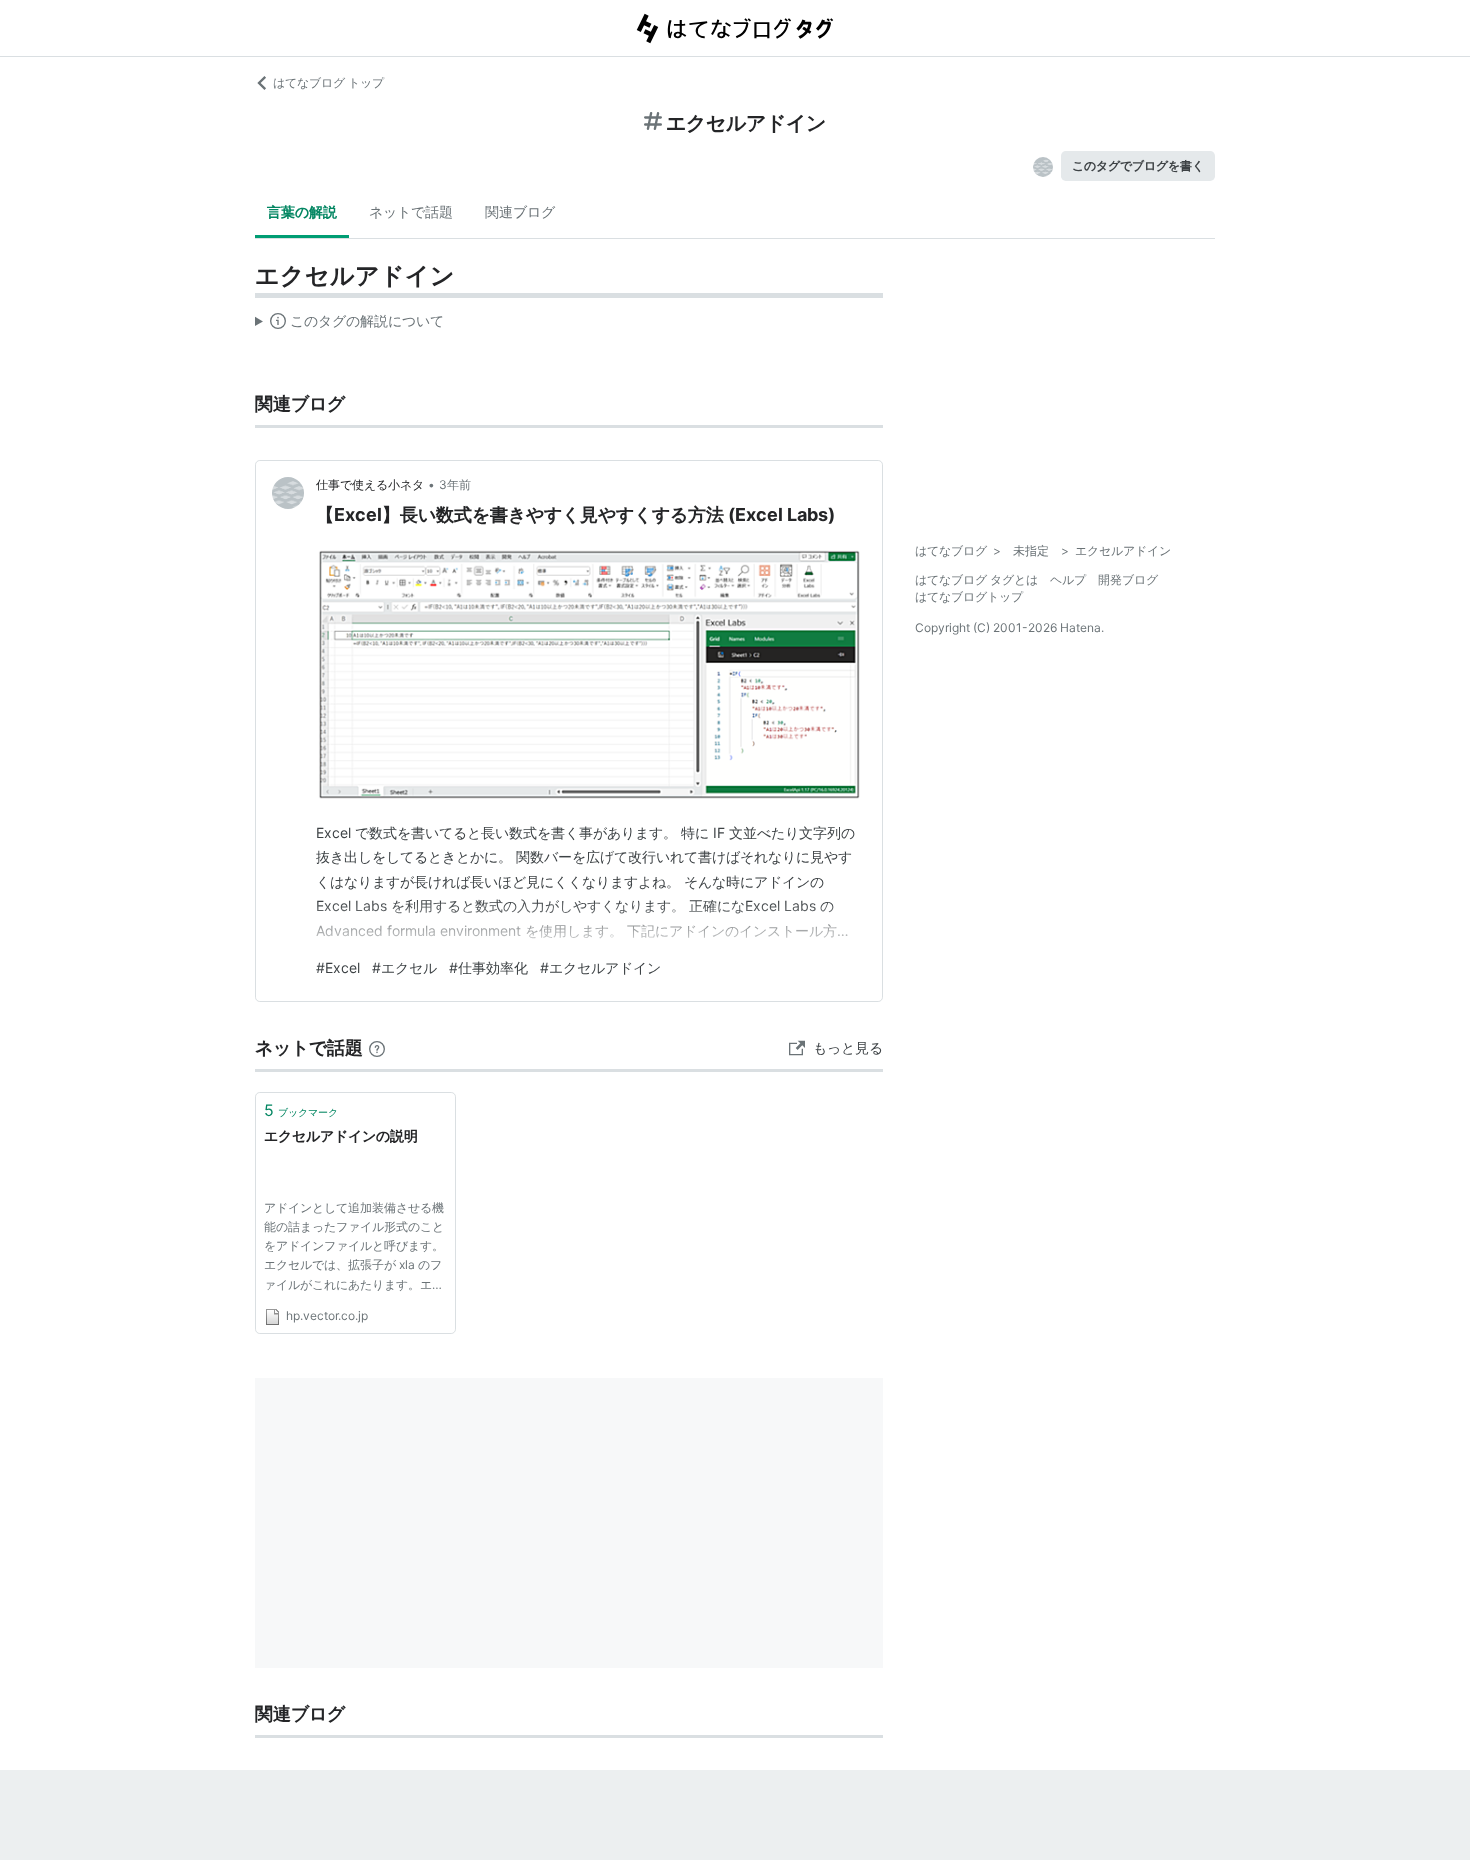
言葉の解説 (302, 211)
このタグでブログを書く (1138, 165)
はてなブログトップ (969, 596)
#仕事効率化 (488, 967)
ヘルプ (1068, 579)
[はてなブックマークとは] (377, 1047)
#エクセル (404, 967)
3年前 (455, 484)
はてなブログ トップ (328, 82)
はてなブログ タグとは (976, 579)
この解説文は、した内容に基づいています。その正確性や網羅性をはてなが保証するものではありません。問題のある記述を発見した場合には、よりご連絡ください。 (349, 325)
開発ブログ (1128, 579)
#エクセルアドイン (600, 967)
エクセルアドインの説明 (341, 1135)
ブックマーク (301, 1110)
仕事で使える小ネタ (370, 484)
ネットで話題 (411, 211)
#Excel (338, 967)
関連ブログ (520, 211)
